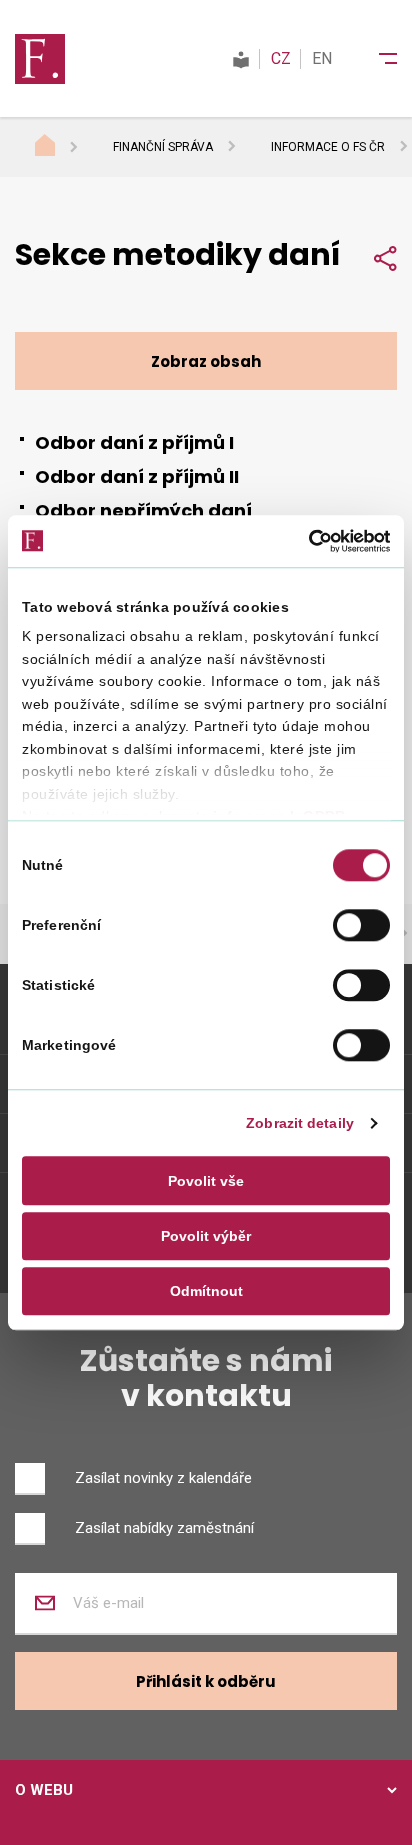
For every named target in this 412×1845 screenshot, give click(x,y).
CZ (281, 58)
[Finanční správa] (40, 58)
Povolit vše (206, 1181)
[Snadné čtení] (241, 58)
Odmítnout (206, 1291)
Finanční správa (163, 147)
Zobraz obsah (206, 361)
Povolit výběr (206, 1236)
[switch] (361, 925)
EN (322, 58)
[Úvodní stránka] (64, 148)
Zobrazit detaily (300, 1124)
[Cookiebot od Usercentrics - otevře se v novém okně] (302, 541)
